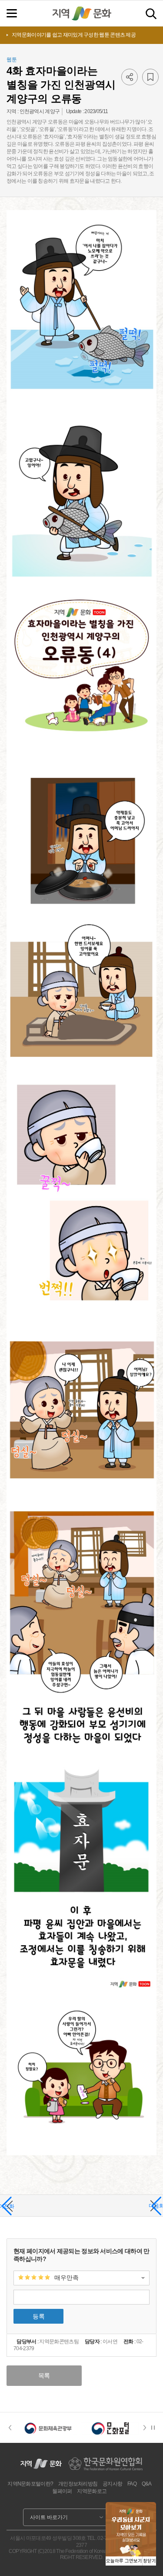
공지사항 (112, 2484)
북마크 (150, 77)
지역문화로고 (92, 2491)
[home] (82, 13)
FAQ (132, 2484)
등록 (39, 2316)
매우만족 (67, 2278)
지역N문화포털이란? (30, 2484)
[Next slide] (147, 2428)
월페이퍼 (62, 2491)
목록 (44, 2375)
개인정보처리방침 (78, 2484)
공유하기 (130, 77)
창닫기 (150, 2561)
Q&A (147, 2484)
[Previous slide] (10, 2428)
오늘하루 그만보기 (124, 2561)
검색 (151, 14)
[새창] (48, 2428)
